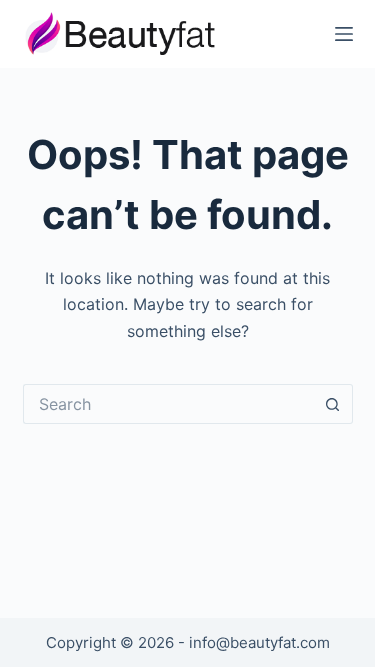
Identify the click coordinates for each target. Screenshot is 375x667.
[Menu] (344, 34)
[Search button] (333, 404)
